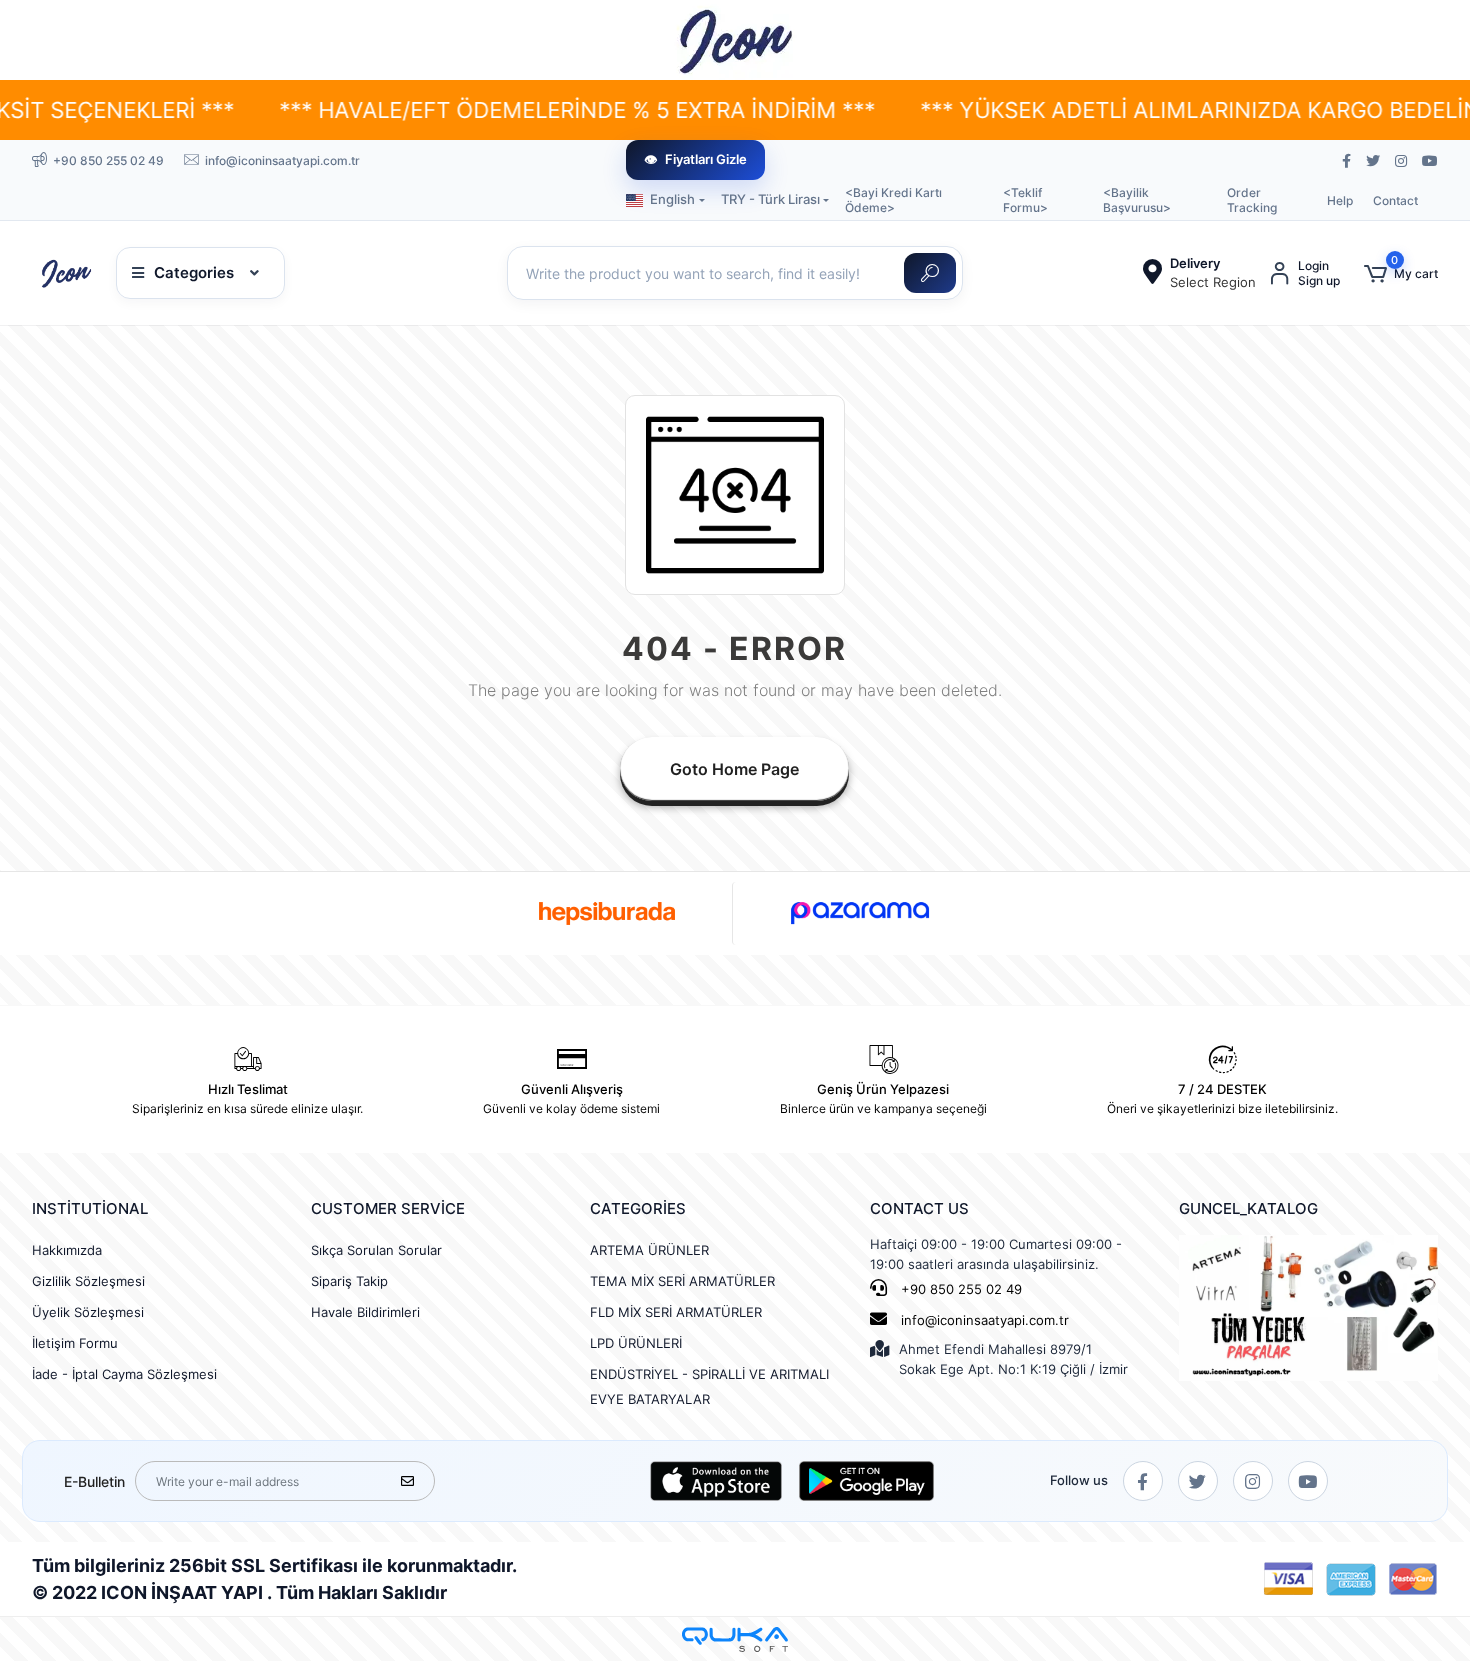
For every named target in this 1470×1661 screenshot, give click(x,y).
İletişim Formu (75, 1343)
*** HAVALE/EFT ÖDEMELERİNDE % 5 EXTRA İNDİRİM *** (503, 110)
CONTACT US (919, 1208)
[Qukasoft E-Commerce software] (735, 1639)
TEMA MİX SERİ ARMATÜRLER (682, 1281)
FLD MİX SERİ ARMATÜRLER (676, 1312)
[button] (1401, 273)
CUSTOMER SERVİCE (388, 1208)
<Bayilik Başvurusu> (1137, 200)
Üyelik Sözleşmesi (88, 1312)
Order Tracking (1252, 200)
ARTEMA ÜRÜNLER (649, 1250)
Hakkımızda (67, 1250)
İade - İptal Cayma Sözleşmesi (124, 1374)
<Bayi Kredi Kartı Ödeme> (893, 200)
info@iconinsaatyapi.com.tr (985, 1320)
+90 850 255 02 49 (959, 1289)
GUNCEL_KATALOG (1248, 1208)
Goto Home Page (734, 769)
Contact (1395, 200)
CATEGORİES (638, 1208)
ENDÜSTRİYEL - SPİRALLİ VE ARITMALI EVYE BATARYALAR (709, 1386)
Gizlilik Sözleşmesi (88, 1281)
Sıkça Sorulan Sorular (376, 1250)
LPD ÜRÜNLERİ (636, 1343)
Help (1340, 200)
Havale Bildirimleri (365, 1312)
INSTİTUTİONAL (90, 1208)
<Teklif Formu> (1025, 200)
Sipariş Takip (349, 1281)
